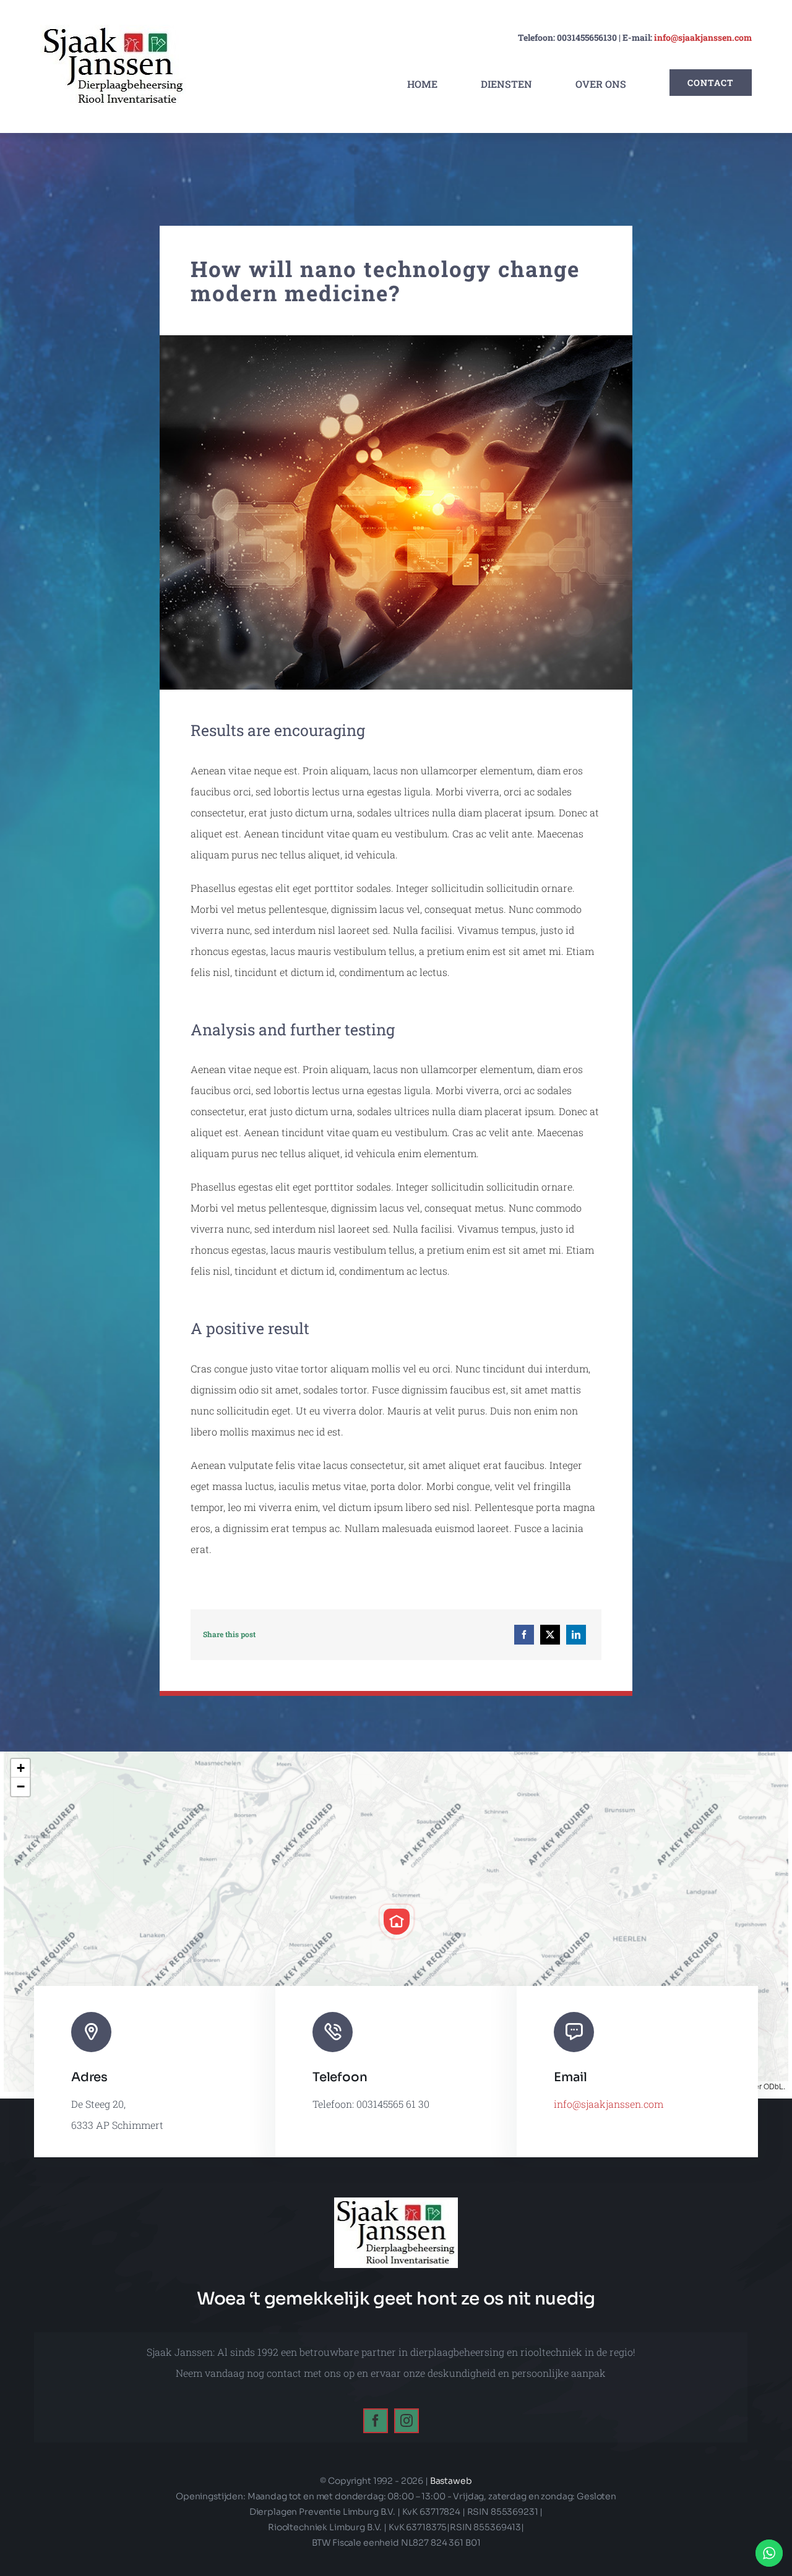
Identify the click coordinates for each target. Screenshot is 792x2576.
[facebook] (376, 2421)
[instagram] (407, 2421)
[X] (550, 1635)
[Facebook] (524, 1635)
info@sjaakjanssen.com (703, 37)
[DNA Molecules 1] (396, 340)
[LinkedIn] (576, 1635)
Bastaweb (451, 2481)
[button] (397, 1922)
